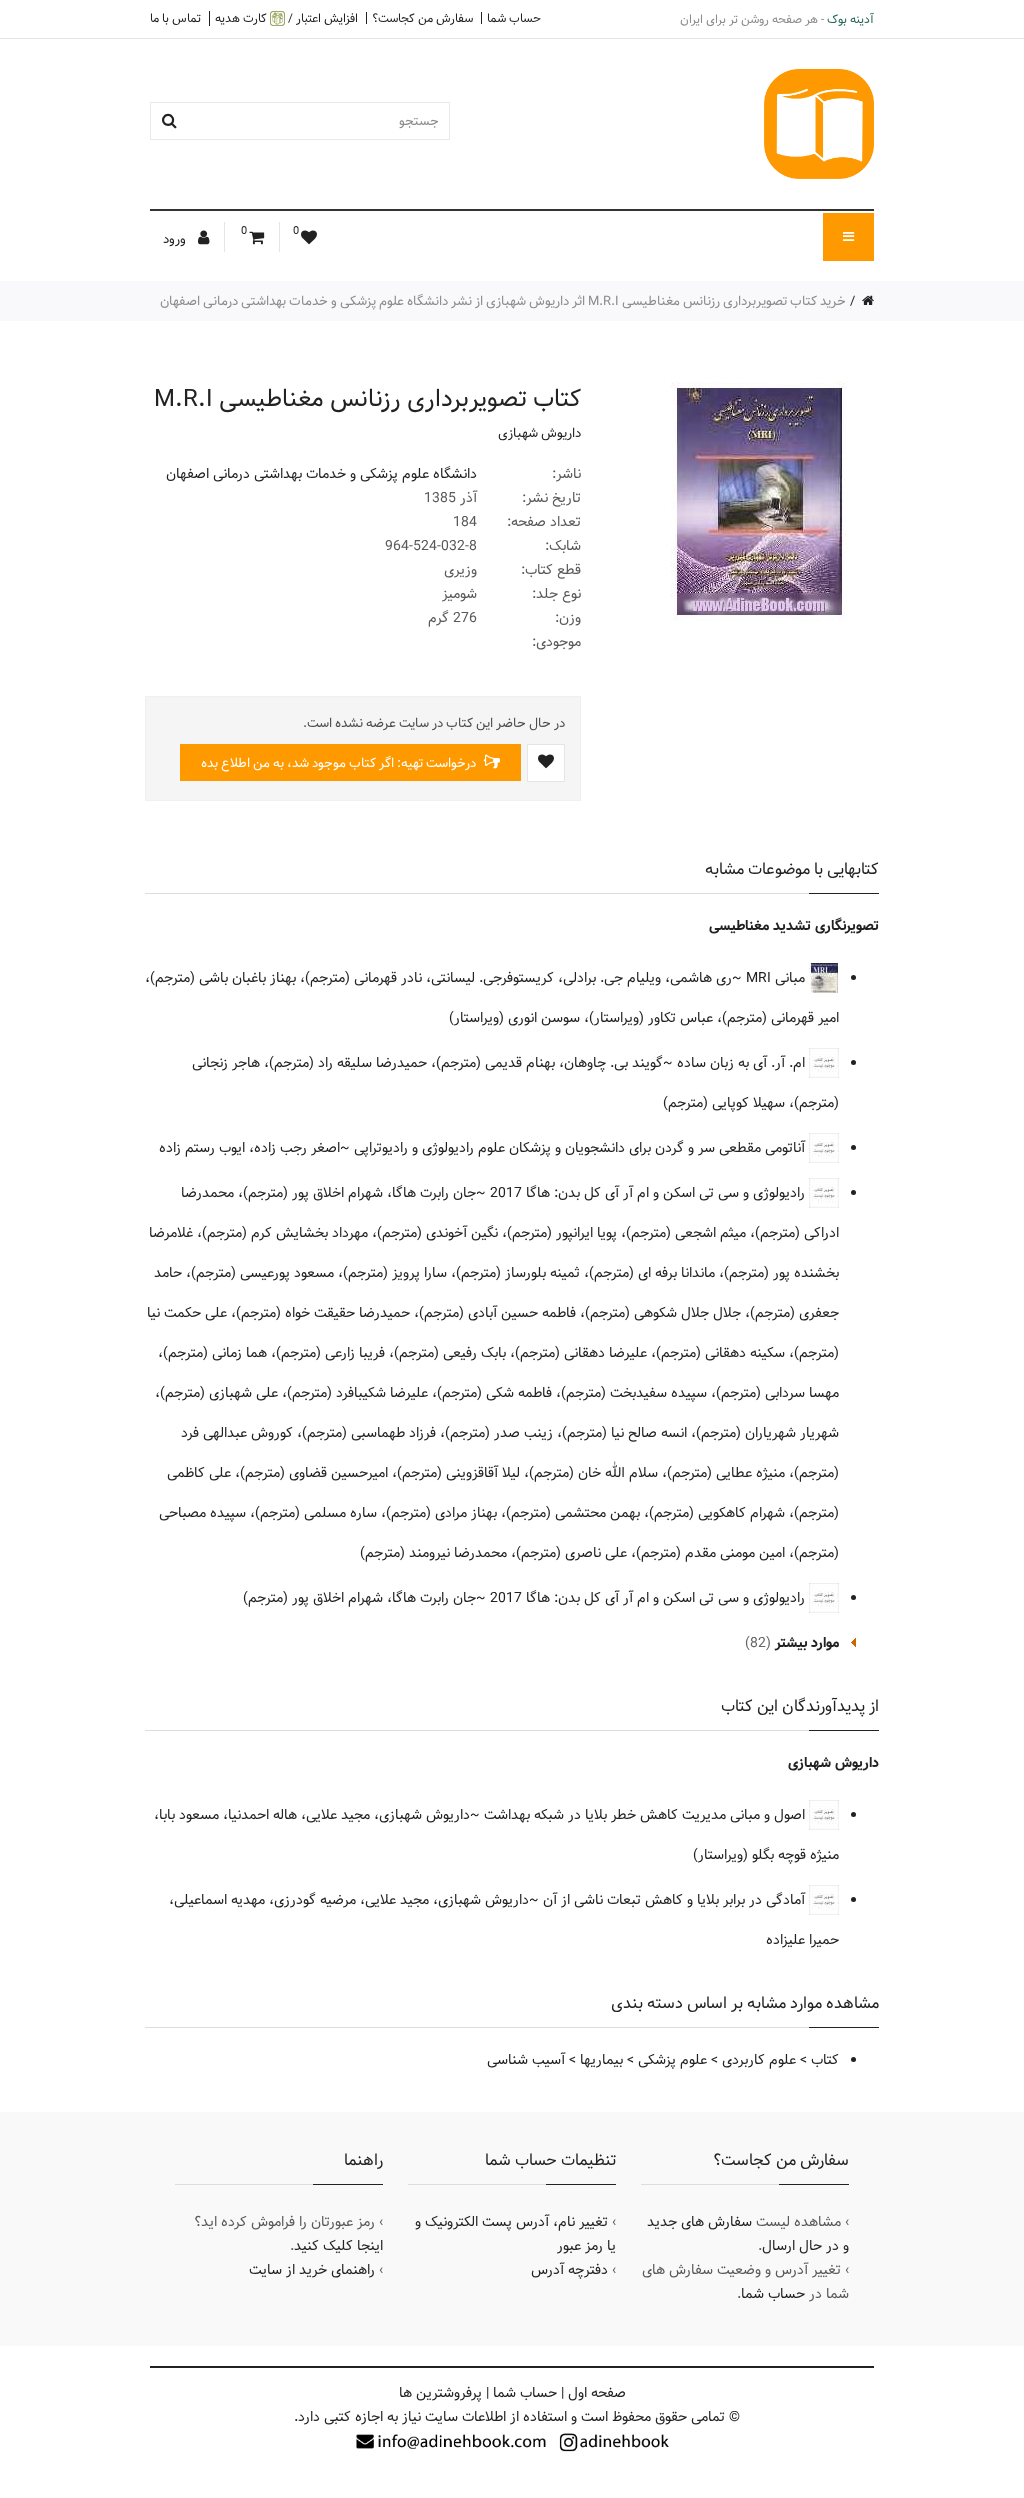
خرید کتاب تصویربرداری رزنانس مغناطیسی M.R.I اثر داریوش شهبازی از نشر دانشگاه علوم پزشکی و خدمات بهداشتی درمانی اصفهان (503, 301)
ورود (176, 239)
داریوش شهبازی (539, 433)
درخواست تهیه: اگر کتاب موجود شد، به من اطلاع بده (340, 763)
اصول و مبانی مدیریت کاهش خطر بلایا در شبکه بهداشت (646, 1815)
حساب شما (514, 18)
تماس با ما (175, 18)
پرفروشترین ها (440, 2393)
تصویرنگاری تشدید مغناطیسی (794, 926)
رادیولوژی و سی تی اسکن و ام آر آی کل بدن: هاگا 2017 (649, 1193)
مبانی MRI (777, 978)
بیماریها (601, 2060)
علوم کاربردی (759, 2060)
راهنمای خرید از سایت (312, 2270)
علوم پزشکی (672, 2060)
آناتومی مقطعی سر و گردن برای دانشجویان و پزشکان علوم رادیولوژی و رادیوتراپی (581, 1148)
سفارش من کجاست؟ (422, 18)
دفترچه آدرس (569, 2270)
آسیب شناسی (526, 2060)
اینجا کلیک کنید (338, 2246)
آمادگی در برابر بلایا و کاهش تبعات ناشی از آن (676, 1900)
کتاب (825, 2060)
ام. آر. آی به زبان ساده (743, 1063)
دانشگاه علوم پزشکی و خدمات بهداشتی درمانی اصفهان (321, 474)
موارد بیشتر (807, 1643)
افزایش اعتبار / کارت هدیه (286, 18)
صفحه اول (597, 2393)
